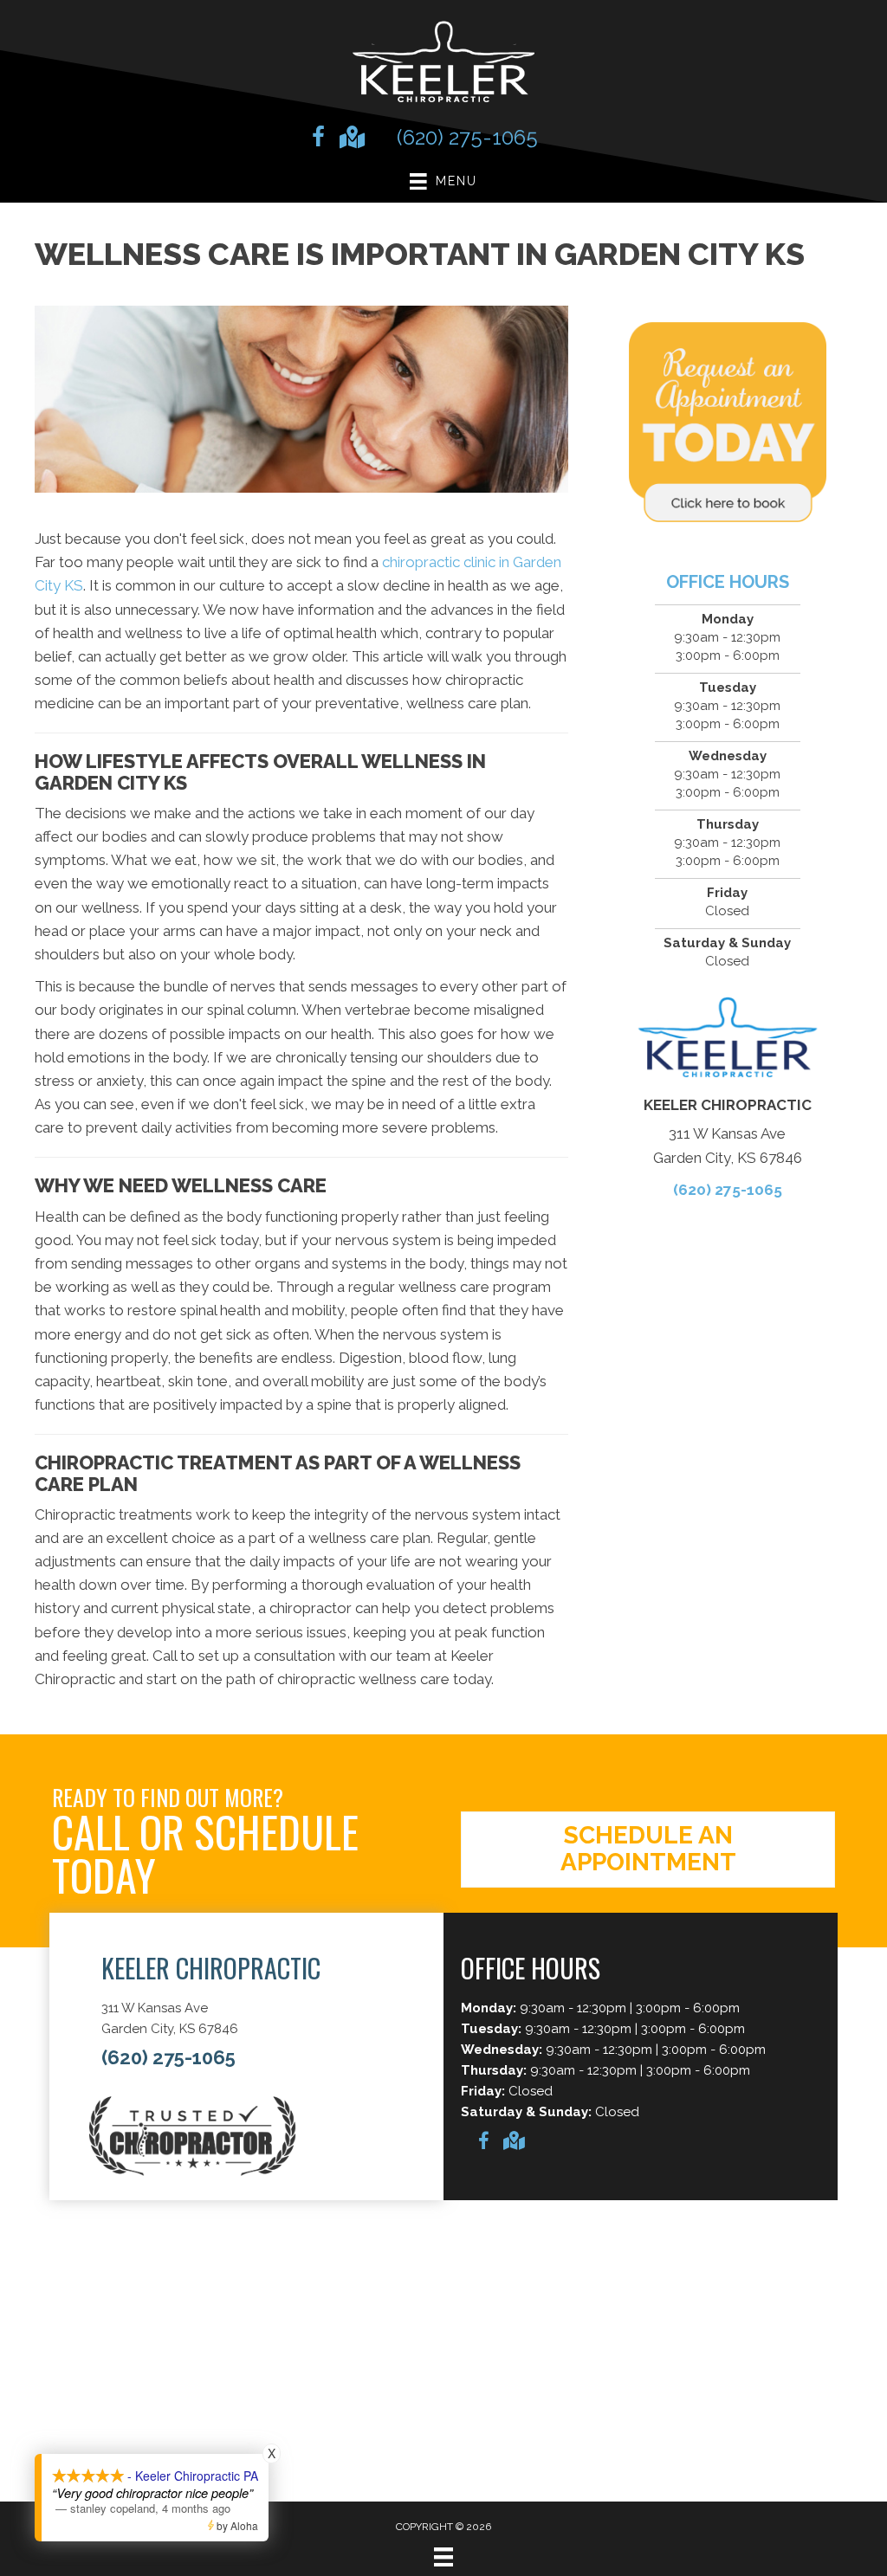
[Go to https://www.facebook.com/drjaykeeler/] (318, 139)
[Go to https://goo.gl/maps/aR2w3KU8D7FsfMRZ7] (351, 139)
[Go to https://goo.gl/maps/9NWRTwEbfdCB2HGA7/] (513, 2143)
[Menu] (443, 2557)
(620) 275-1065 (467, 137)
